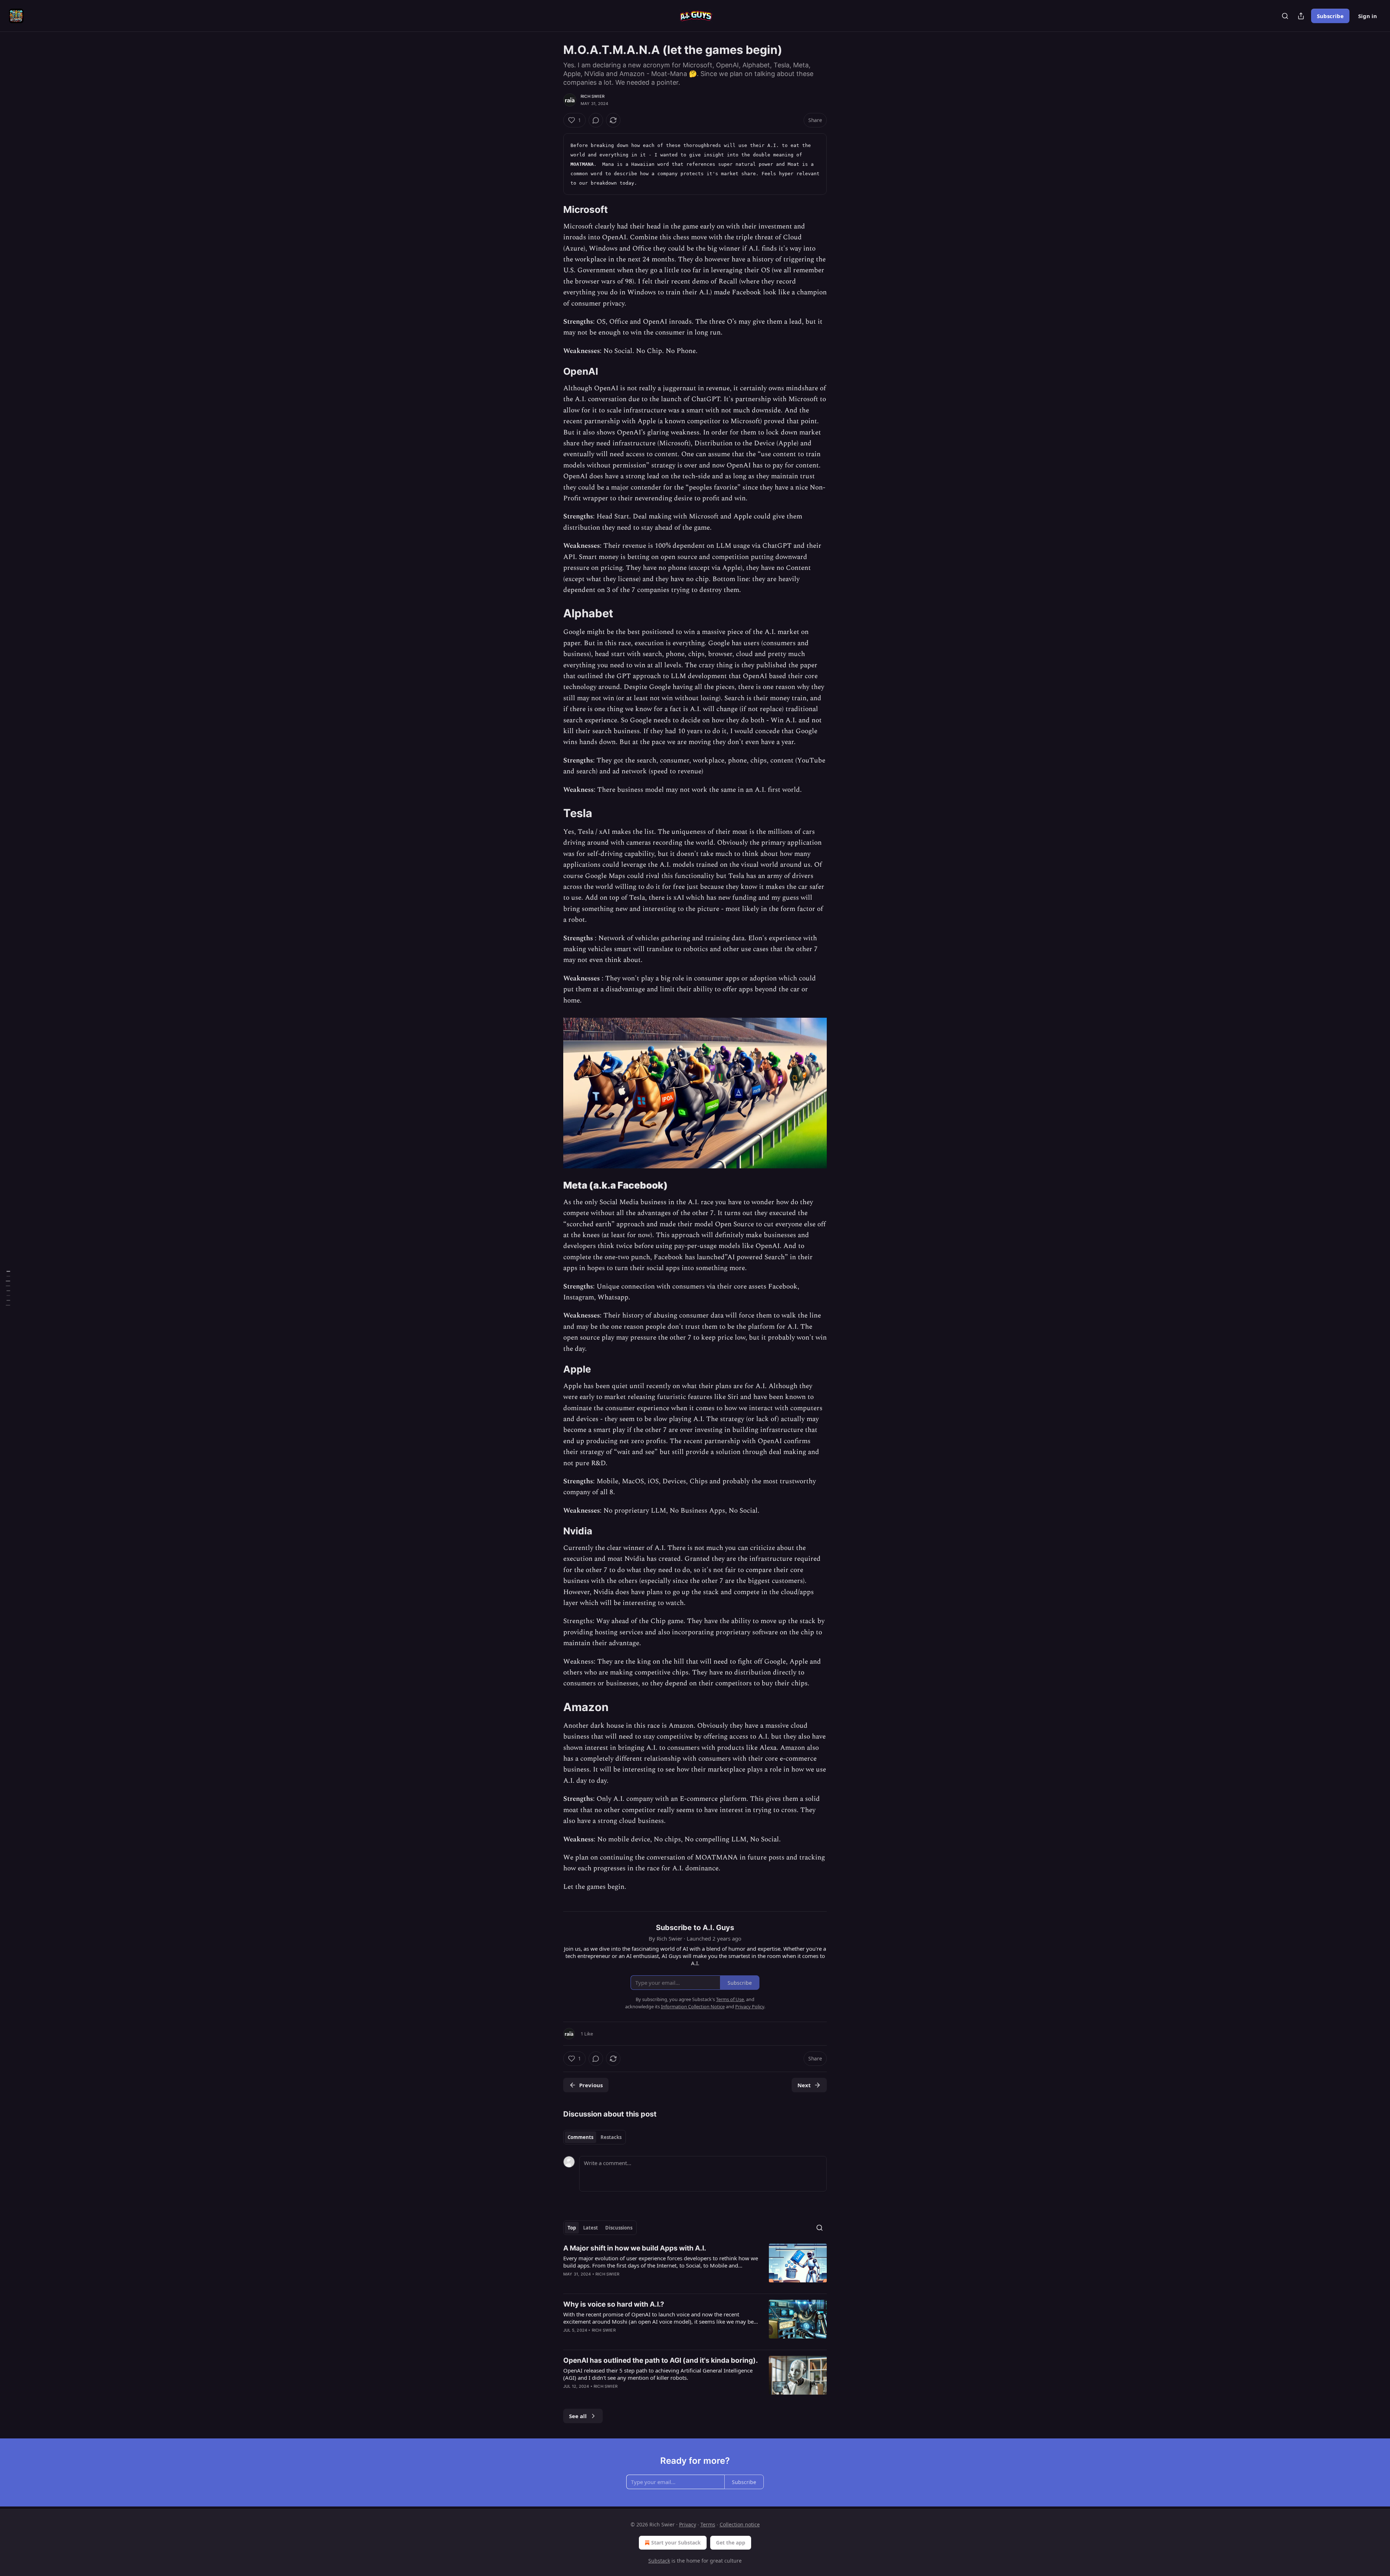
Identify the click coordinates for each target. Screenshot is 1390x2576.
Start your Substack (676, 2543)
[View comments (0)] (596, 120)
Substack (659, 2561)
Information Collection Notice (693, 2006)
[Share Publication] (1301, 16)
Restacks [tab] (611, 2137)
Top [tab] (572, 2228)
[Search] (1285, 16)
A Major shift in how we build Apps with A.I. (635, 2248)
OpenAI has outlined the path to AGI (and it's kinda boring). (661, 2360)
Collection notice (740, 2524)
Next (804, 2085)
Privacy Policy (750, 2006)
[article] (695, 2266)
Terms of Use (730, 1999)
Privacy (688, 2524)
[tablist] (595, 2137)
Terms (708, 2524)
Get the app (731, 2543)
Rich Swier (593, 96)
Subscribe (1330, 16)
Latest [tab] (591, 2228)
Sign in (1368, 16)
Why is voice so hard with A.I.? (614, 2304)
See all (578, 2416)
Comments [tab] (580, 2137)
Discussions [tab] (619, 2228)
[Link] (553, 210)
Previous (591, 2085)
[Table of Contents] (8, 1288)
